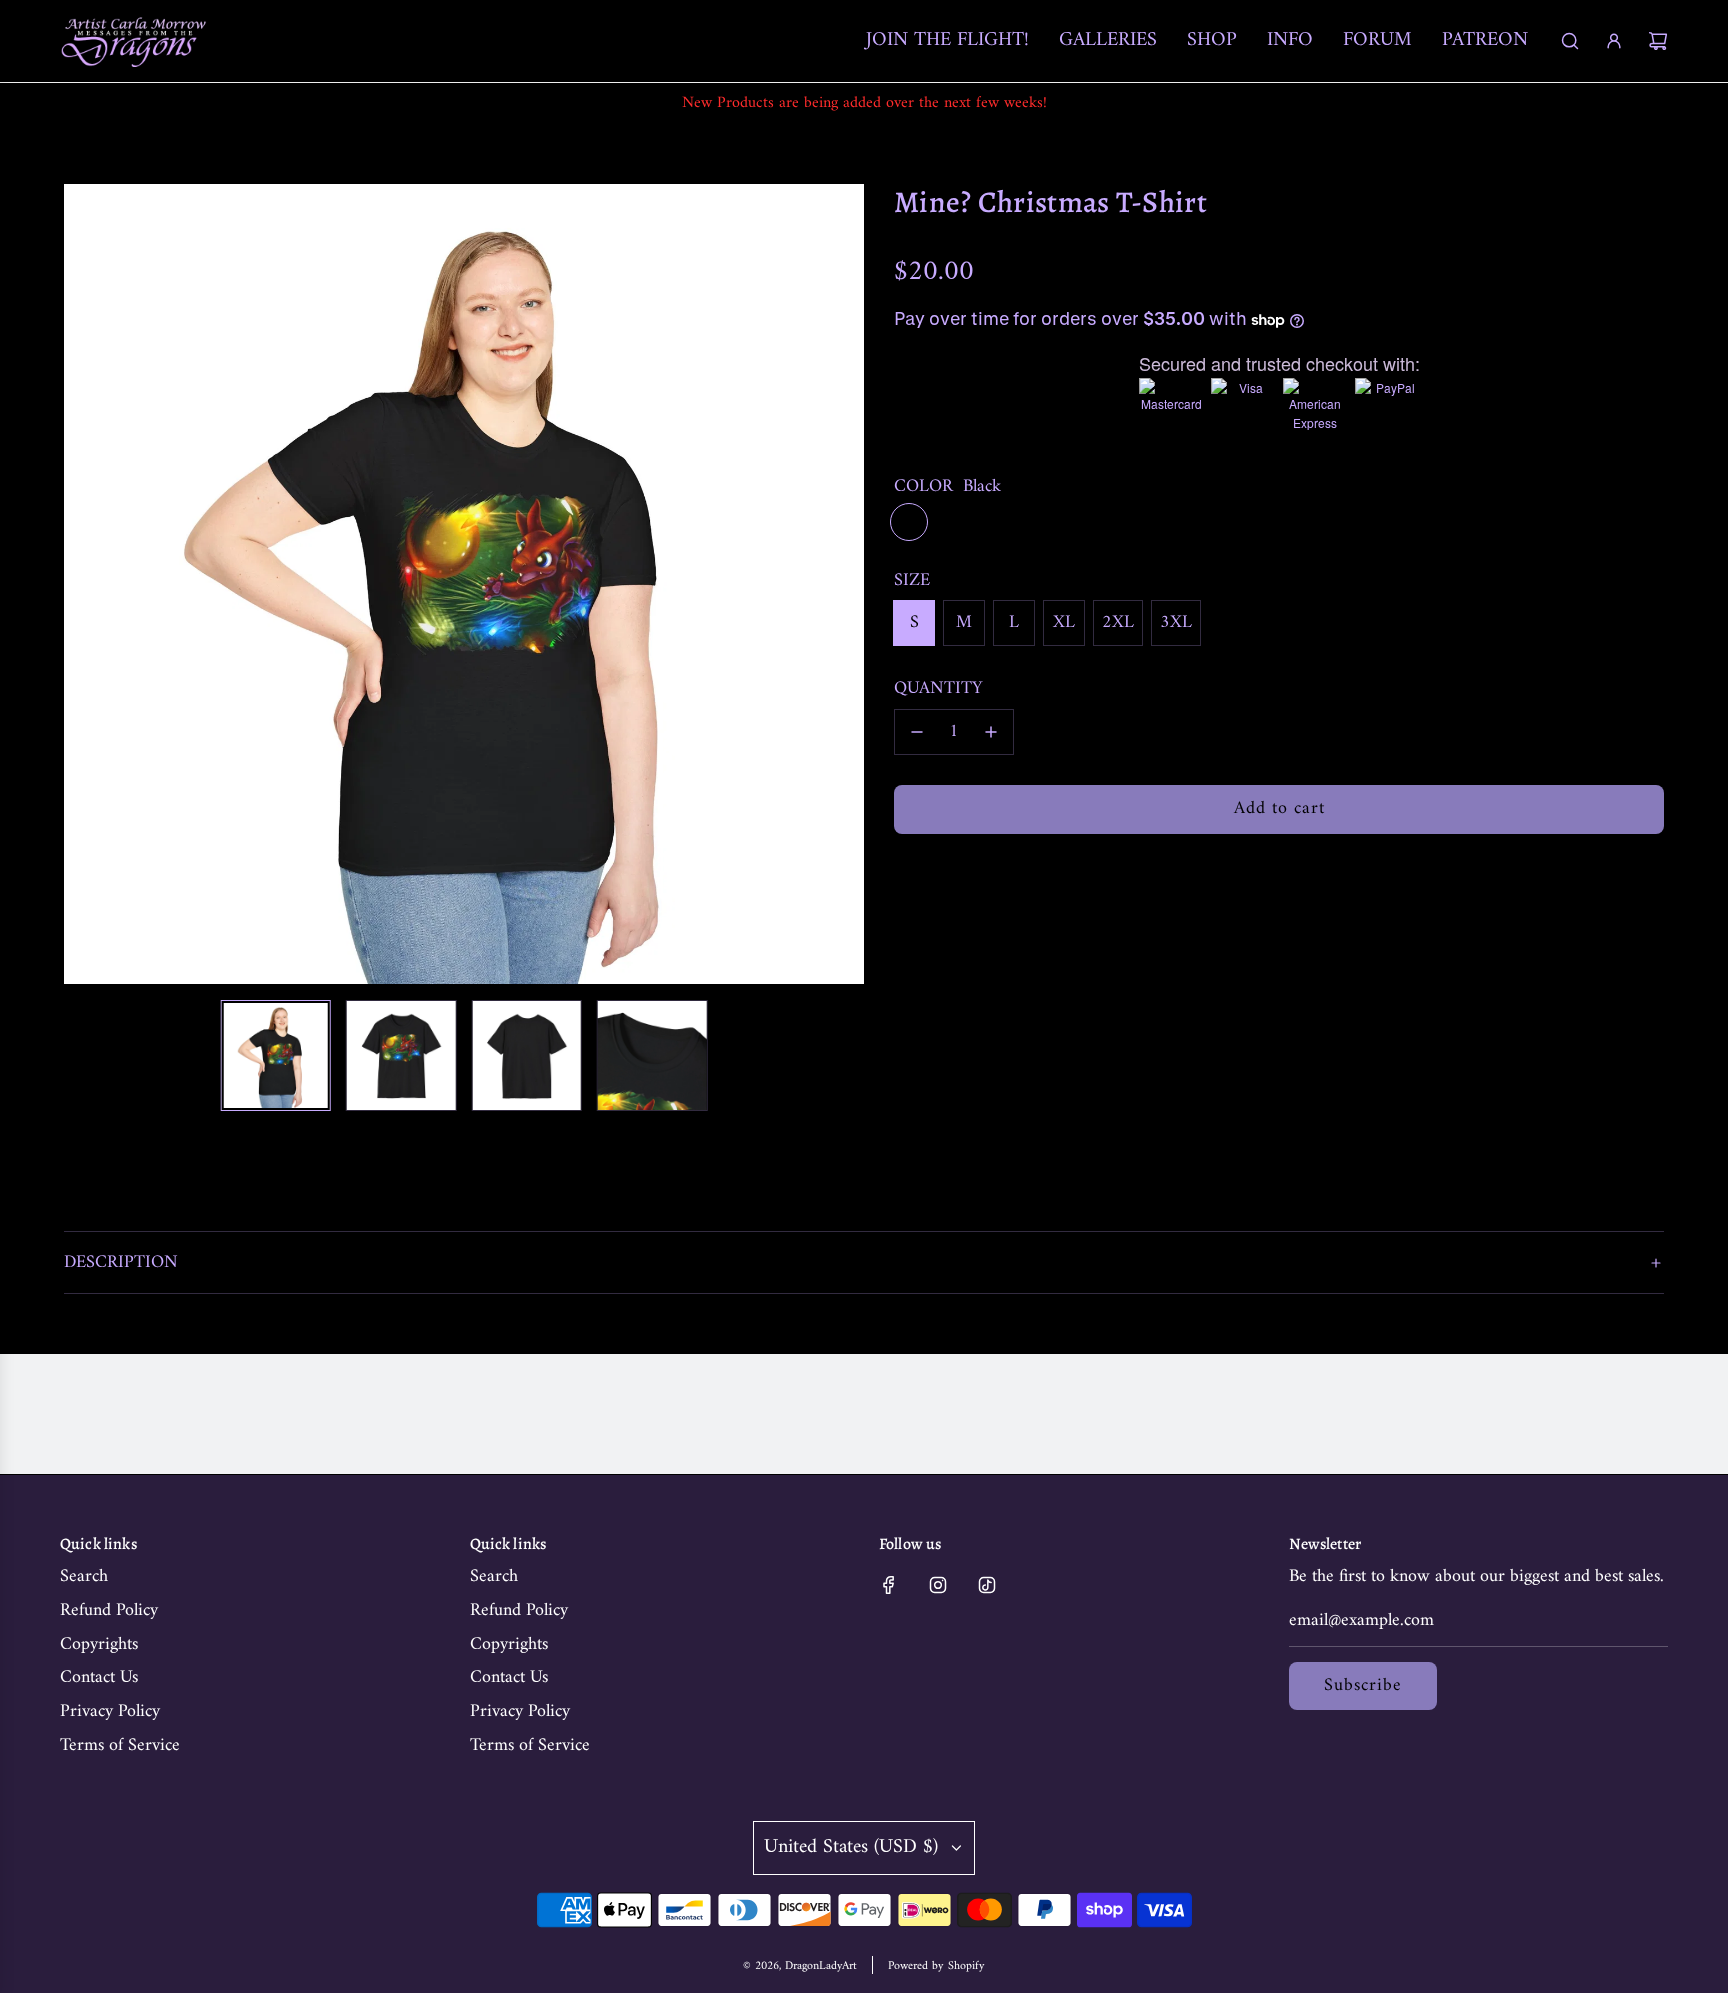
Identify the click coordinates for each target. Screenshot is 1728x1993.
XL (1064, 622)
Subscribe (1363, 1685)
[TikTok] (987, 1585)
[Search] (1570, 41)
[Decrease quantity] (917, 732)
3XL (1176, 622)
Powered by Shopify (936, 1966)
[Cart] (1658, 41)
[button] (90, 584)
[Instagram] (938, 1585)
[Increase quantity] (991, 732)
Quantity (938, 689)
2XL (1118, 622)
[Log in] (1614, 41)
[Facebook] (889, 1585)
